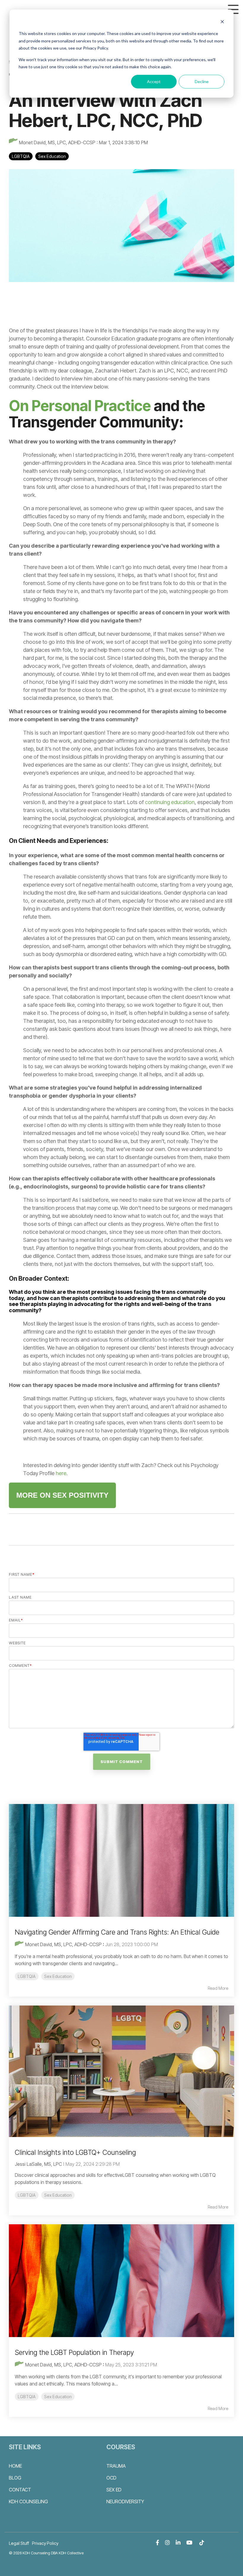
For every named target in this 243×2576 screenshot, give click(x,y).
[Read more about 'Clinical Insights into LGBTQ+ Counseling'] (121, 2071)
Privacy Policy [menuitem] (45, 2543)
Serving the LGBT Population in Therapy (74, 2353)
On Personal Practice (80, 406)
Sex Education (52, 156)
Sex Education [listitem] (58, 1976)
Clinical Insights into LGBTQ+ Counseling (75, 2152)
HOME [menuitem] (15, 2466)
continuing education (170, 802)
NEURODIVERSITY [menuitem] (125, 2502)
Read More (218, 1988)
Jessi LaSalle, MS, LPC (38, 2164)
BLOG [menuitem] (15, 2478)
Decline (202, 81)
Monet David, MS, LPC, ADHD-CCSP (57, 142)
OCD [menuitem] (111, 2478)
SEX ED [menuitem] (114, 2490)
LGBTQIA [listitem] (27, 1976)
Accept (154, 81)
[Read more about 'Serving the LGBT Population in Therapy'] (121, 2281)
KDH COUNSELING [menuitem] (28, 2502)
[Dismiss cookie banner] (222, 22)
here (61, 1473)
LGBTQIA (21, 156)
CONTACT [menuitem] (20, 2490)
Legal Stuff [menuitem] (19, 2543)
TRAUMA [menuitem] (116, 2466)
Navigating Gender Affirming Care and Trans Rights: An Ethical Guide (117, 1932)
